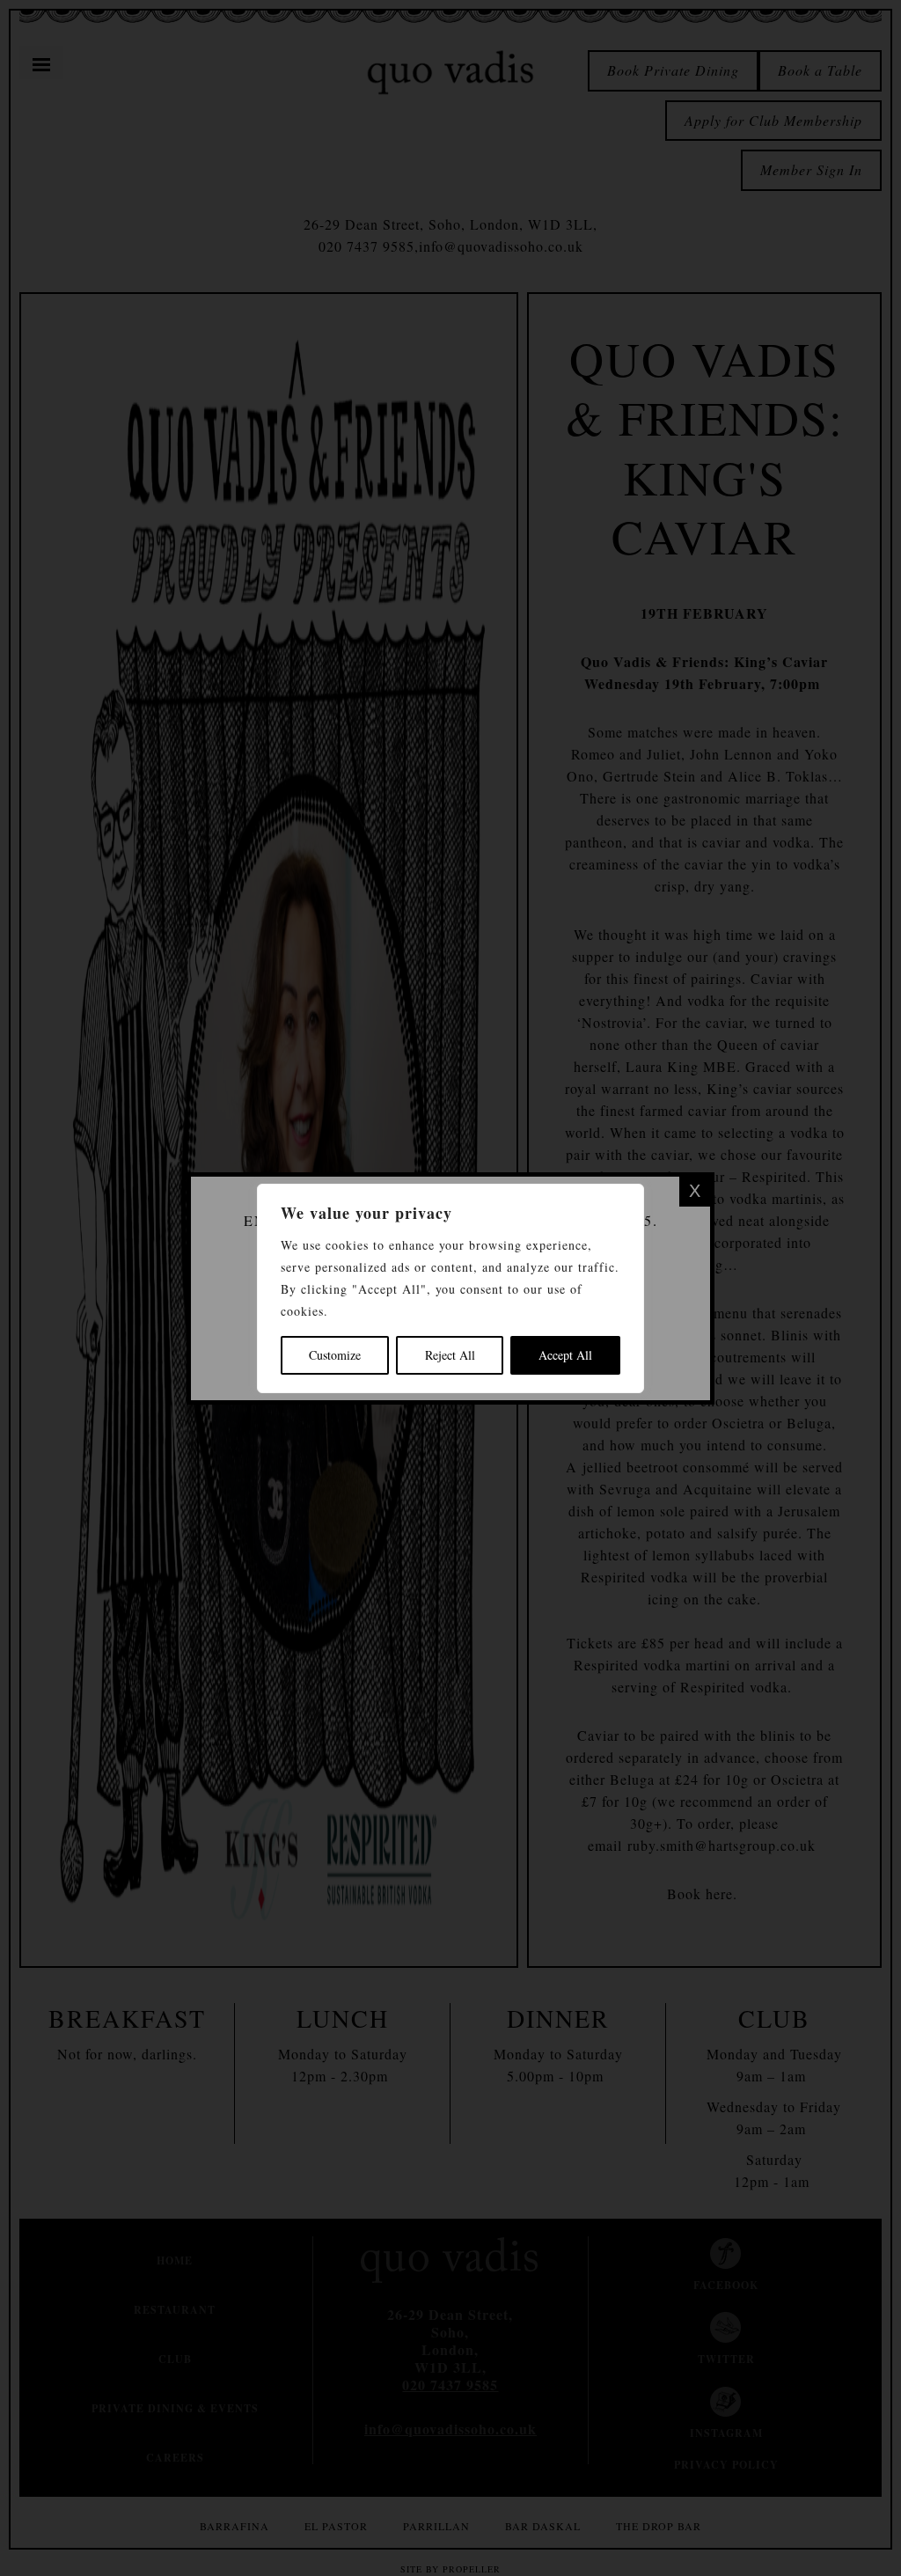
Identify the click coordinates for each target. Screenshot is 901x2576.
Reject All (450, 1355)
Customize (335, 1355)
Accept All (565, 1355)
